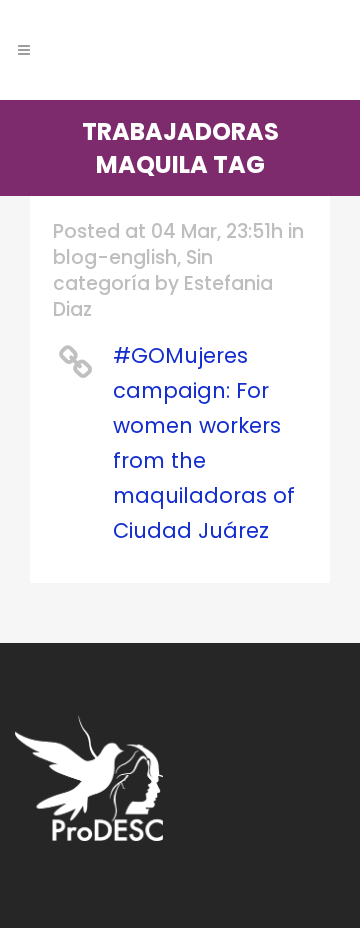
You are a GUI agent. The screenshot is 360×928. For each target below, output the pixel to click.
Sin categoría (133, 270)
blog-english (115, 257)
